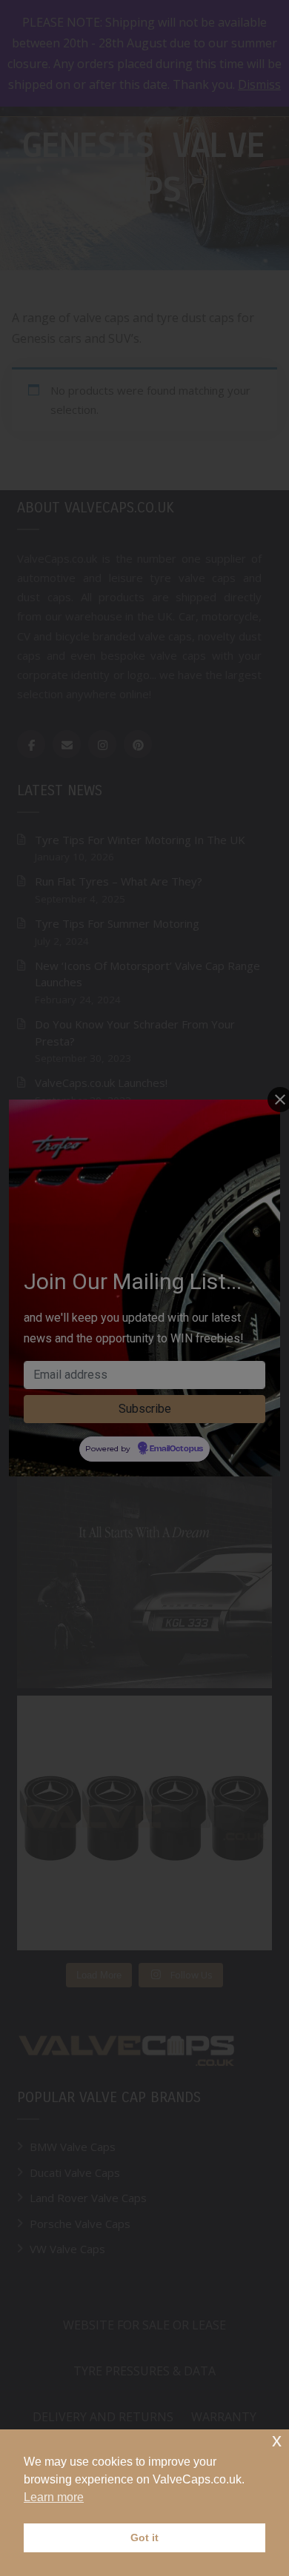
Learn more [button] (54, 2497)
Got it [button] (144, 2537)
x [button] (277, 2440)
